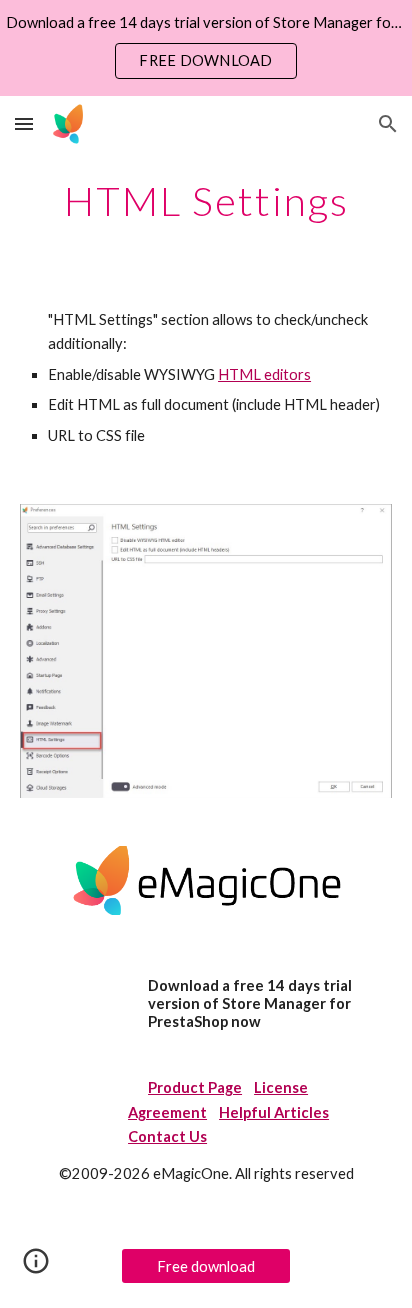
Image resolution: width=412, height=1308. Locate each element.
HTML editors (264, 374)
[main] (206, 201)
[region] (206, 48)
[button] (24, 123)
